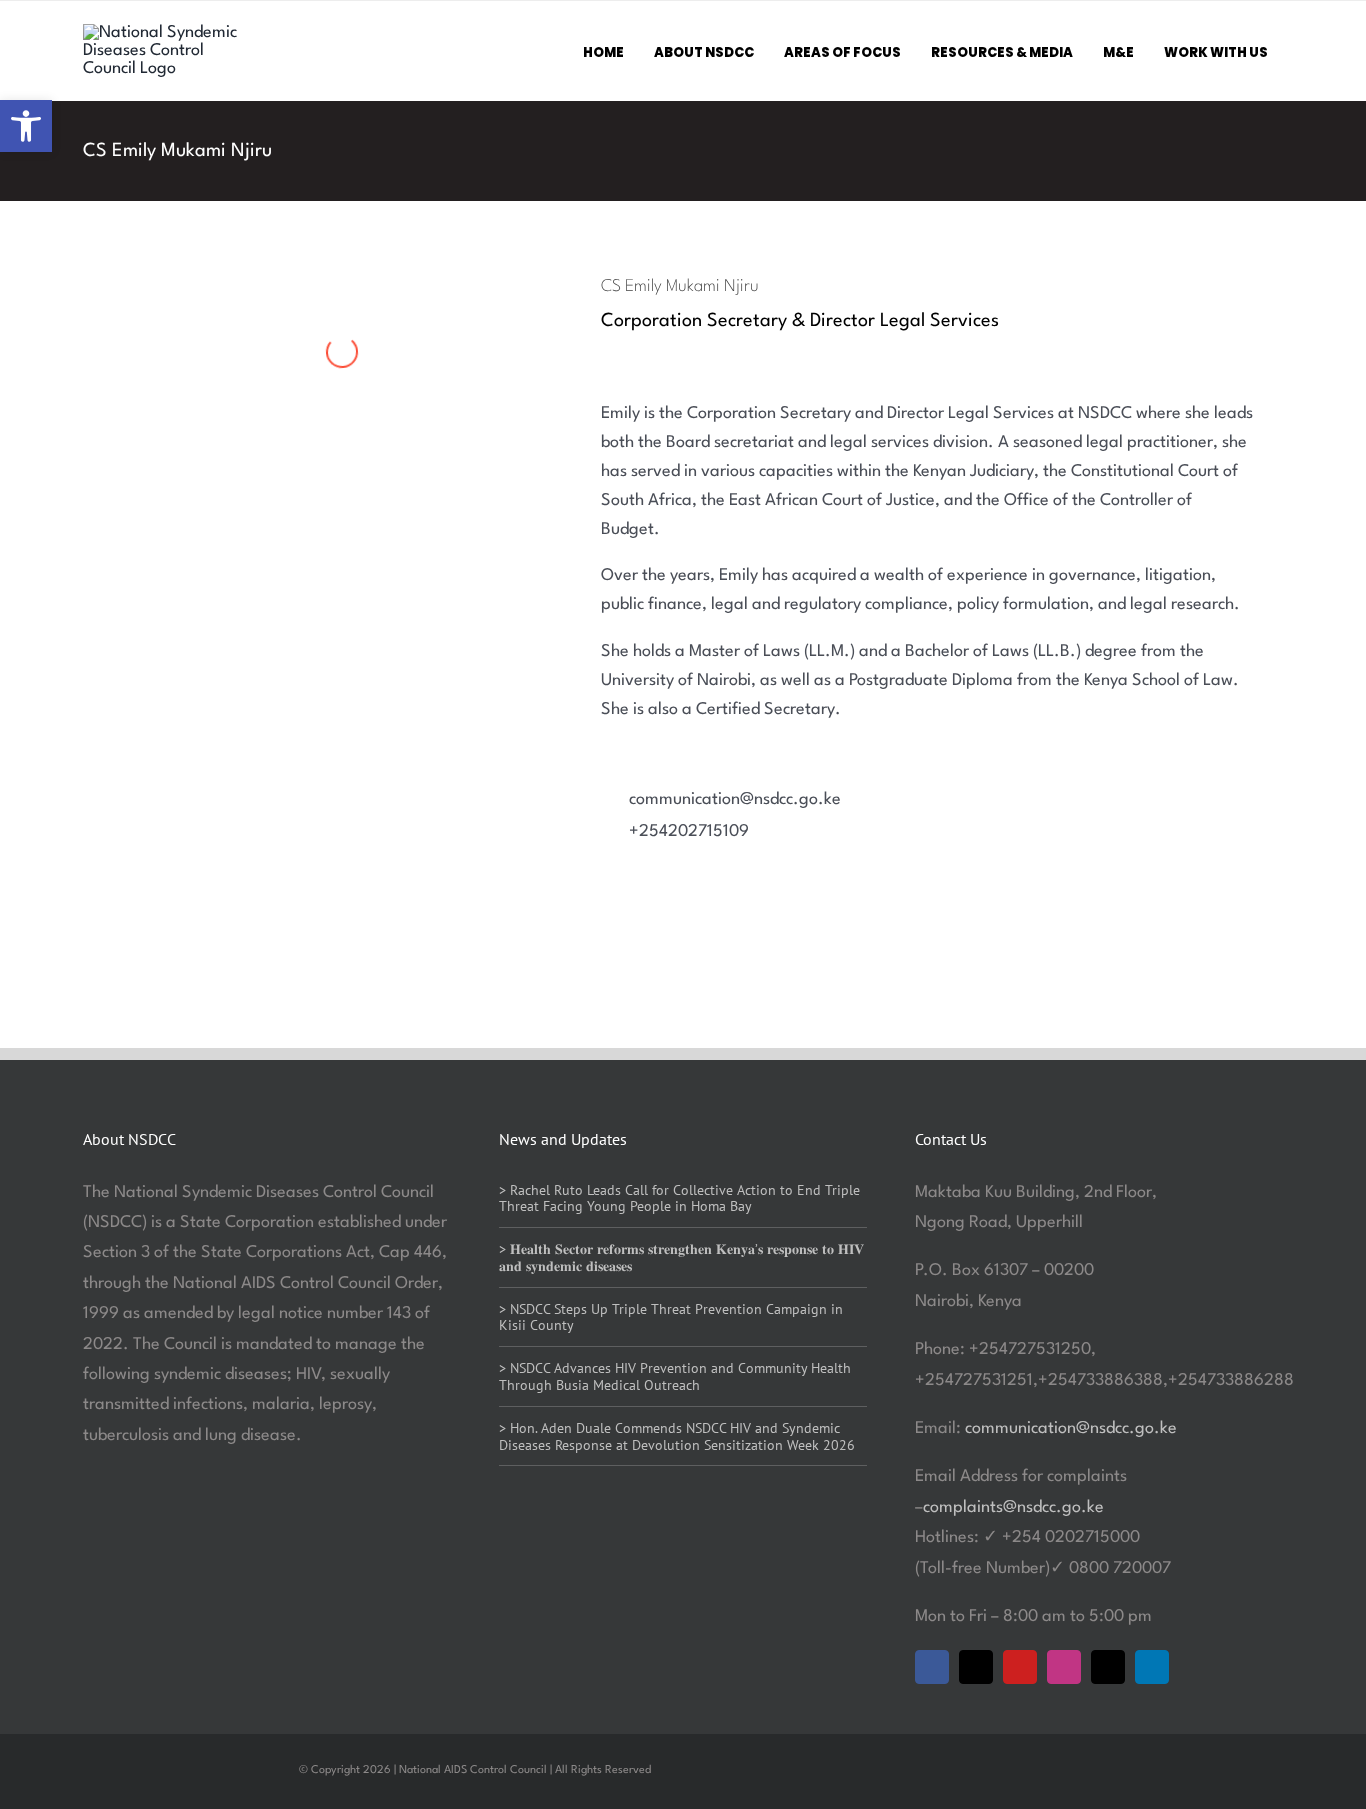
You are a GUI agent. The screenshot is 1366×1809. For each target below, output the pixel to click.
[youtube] (1020, 1667)
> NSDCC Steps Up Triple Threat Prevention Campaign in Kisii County (671, 1317)
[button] (26, 126)
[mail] (1108, 1667)
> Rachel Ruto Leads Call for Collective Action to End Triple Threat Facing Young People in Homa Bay (679, 1198)
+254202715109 (689, 831)
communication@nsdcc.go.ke (1071, 1428)
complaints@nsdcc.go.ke (1013, 1507)
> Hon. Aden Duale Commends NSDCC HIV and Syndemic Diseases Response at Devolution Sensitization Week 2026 (677, 1436)
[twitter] (976, 1667)
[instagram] (1064, 1667)
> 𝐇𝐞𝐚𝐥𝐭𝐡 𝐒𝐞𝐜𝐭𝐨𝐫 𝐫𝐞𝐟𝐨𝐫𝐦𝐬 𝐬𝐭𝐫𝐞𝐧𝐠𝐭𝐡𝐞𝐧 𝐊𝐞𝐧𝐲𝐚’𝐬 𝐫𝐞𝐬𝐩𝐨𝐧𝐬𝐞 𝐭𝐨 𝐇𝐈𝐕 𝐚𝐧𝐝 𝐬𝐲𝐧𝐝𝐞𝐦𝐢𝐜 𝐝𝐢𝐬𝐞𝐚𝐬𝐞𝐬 (681, 1257)
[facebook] (932, 1667)
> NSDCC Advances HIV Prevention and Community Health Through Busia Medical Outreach (675, 1376)
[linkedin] (1152, 1667)
